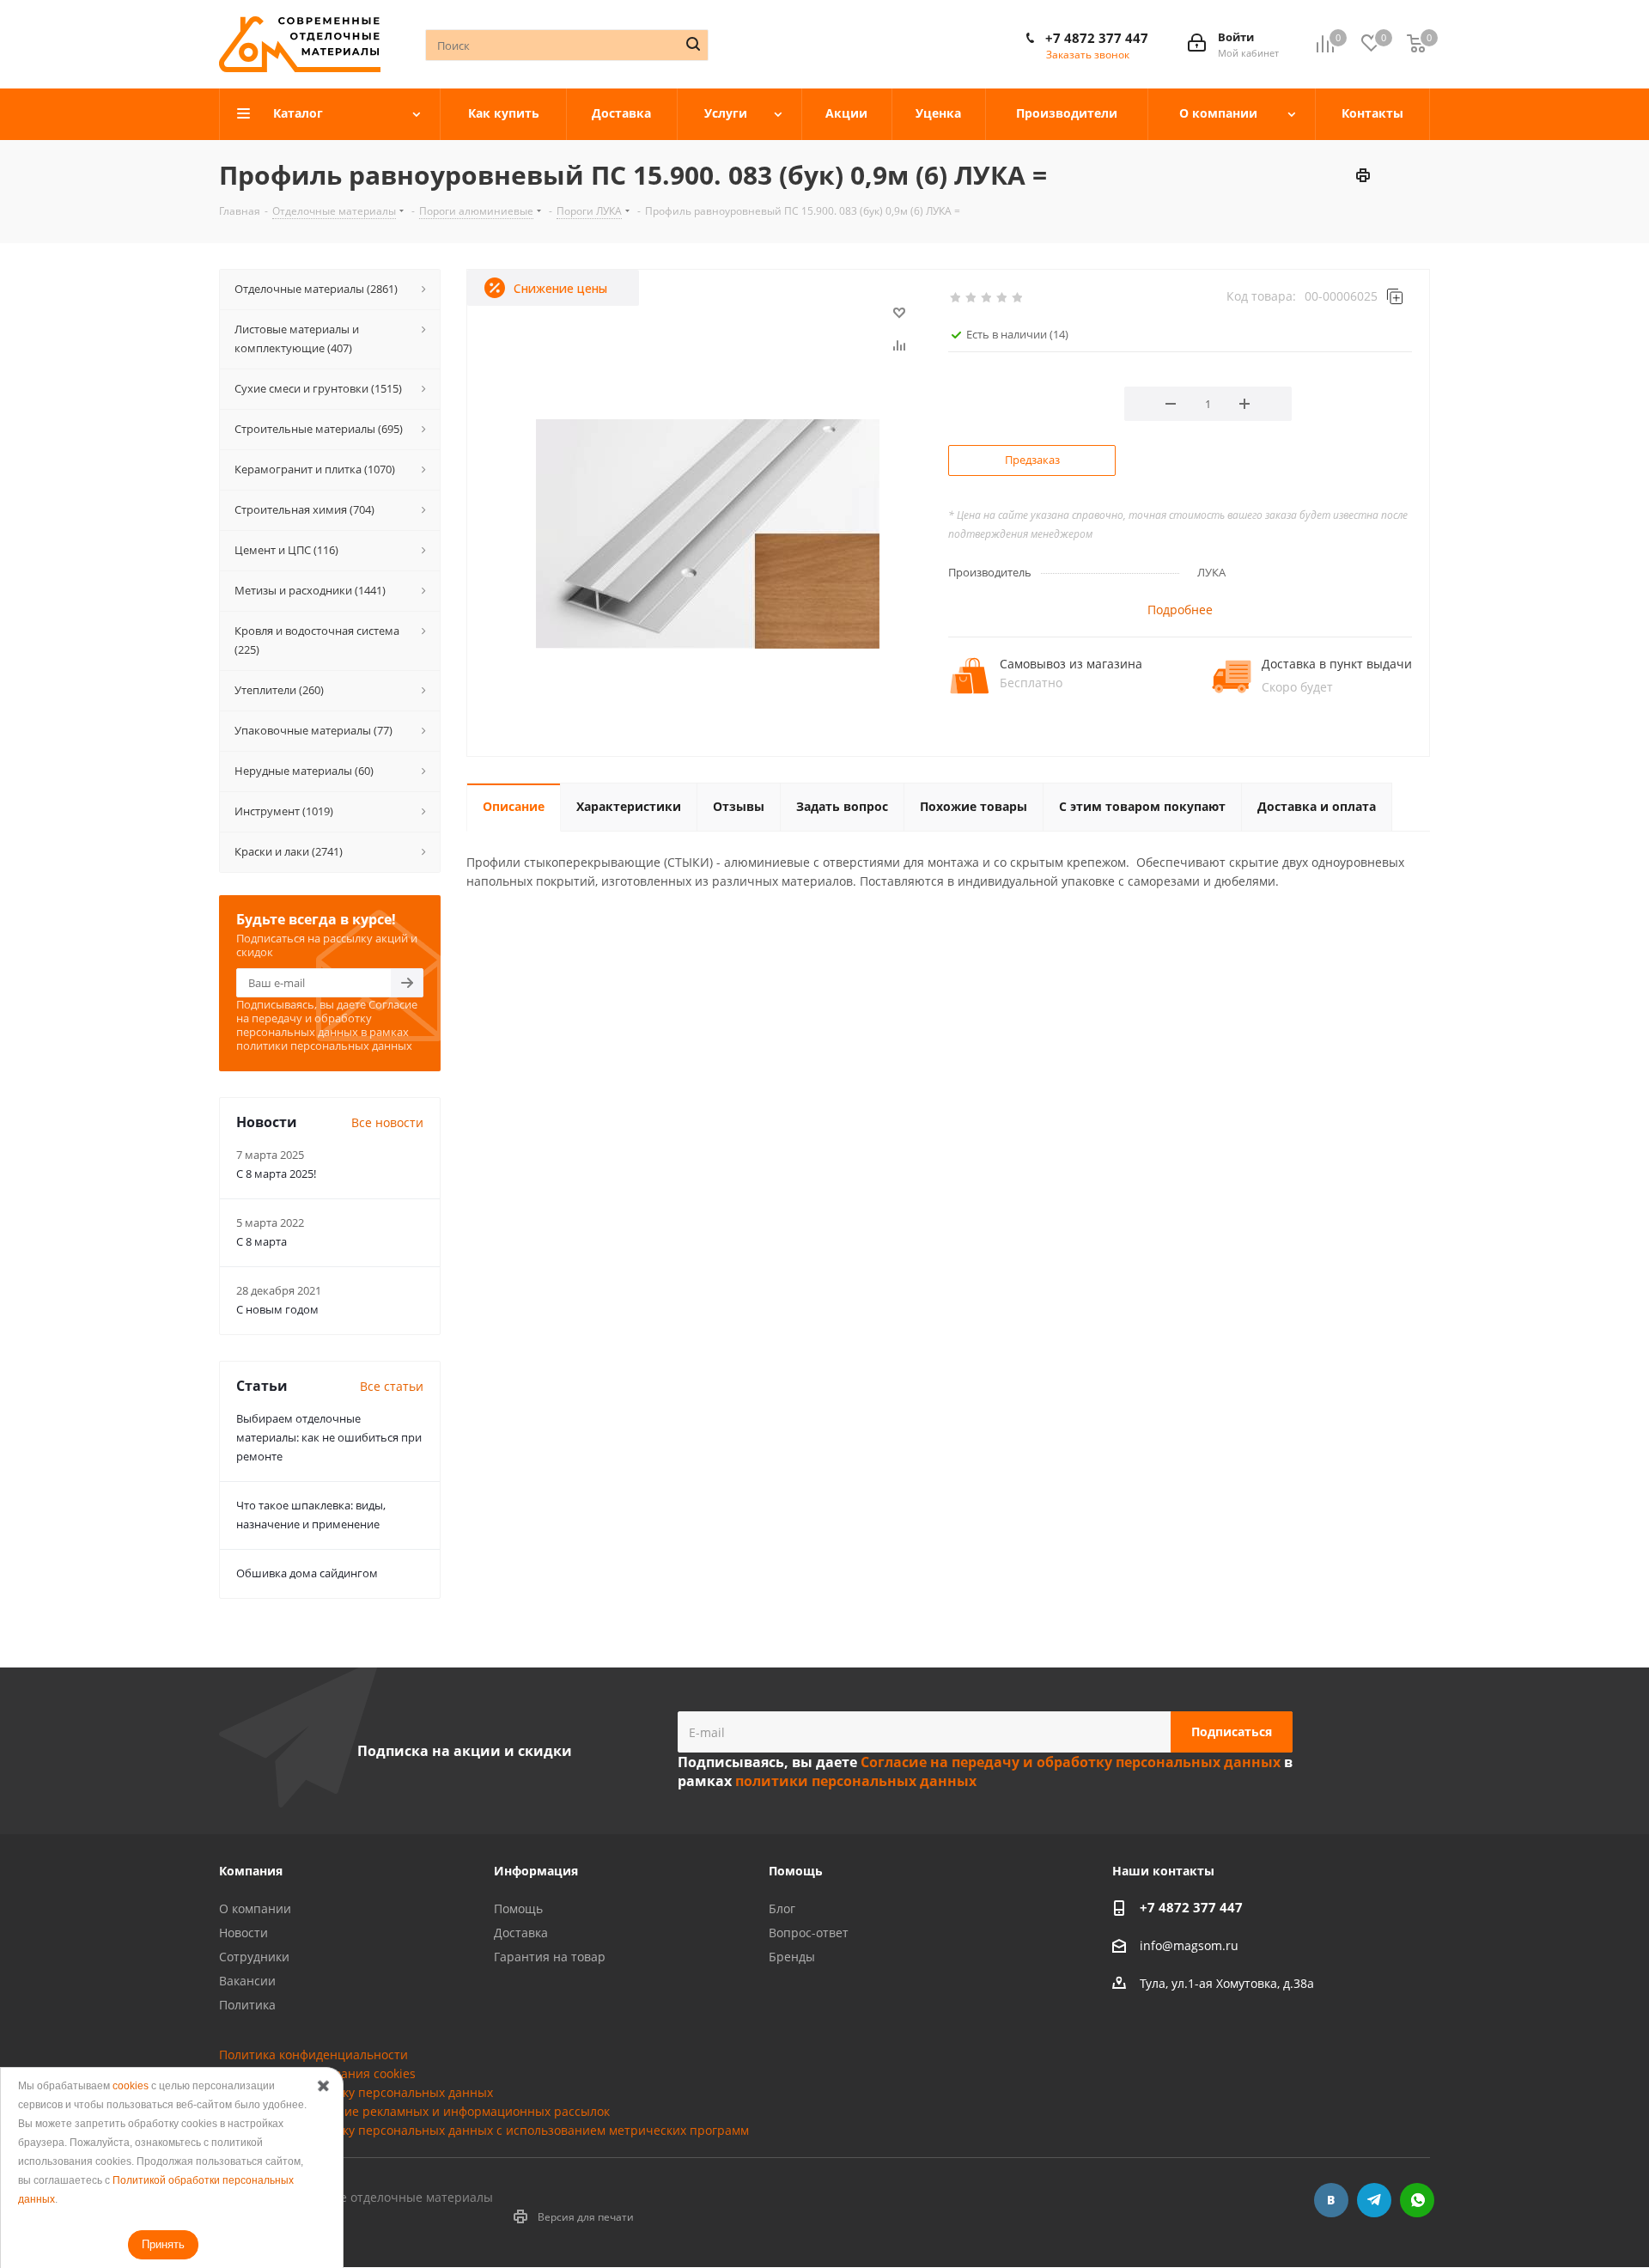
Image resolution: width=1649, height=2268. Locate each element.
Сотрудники (254, 1957)
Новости (243, 1933)
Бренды (792, 1957)
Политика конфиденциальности (313, 2055)
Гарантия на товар (550, 1957)
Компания (251, 1871)
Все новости (387, 1122)
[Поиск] (693, 44)
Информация (536, 1871)
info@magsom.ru (1189, 1945)
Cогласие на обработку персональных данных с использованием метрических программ (484, 2130)
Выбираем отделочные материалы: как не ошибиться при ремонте (329, 1437)
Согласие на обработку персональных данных (356, 2092)
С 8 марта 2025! (276, 1174)
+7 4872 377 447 (1097, 38)
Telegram (1374, 2200)
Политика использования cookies (317, 2073)
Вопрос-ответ (809, 1933)
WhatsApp (1417, 2200)
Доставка (521, 1933)
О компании (255, 1908)
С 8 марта (262, 1241)
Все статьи (392, 1386)
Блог (782, 1908)
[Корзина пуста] (1416, 44)
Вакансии (247, 1981)
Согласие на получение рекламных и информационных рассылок (414, 2111)
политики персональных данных (324, 1046)
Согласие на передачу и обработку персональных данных (327, 1018)
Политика (247, 2005)
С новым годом (277, 1309)
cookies (131, 2086)
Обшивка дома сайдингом (307, 1573)
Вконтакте (1331, 2200)
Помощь (518, 1908)
